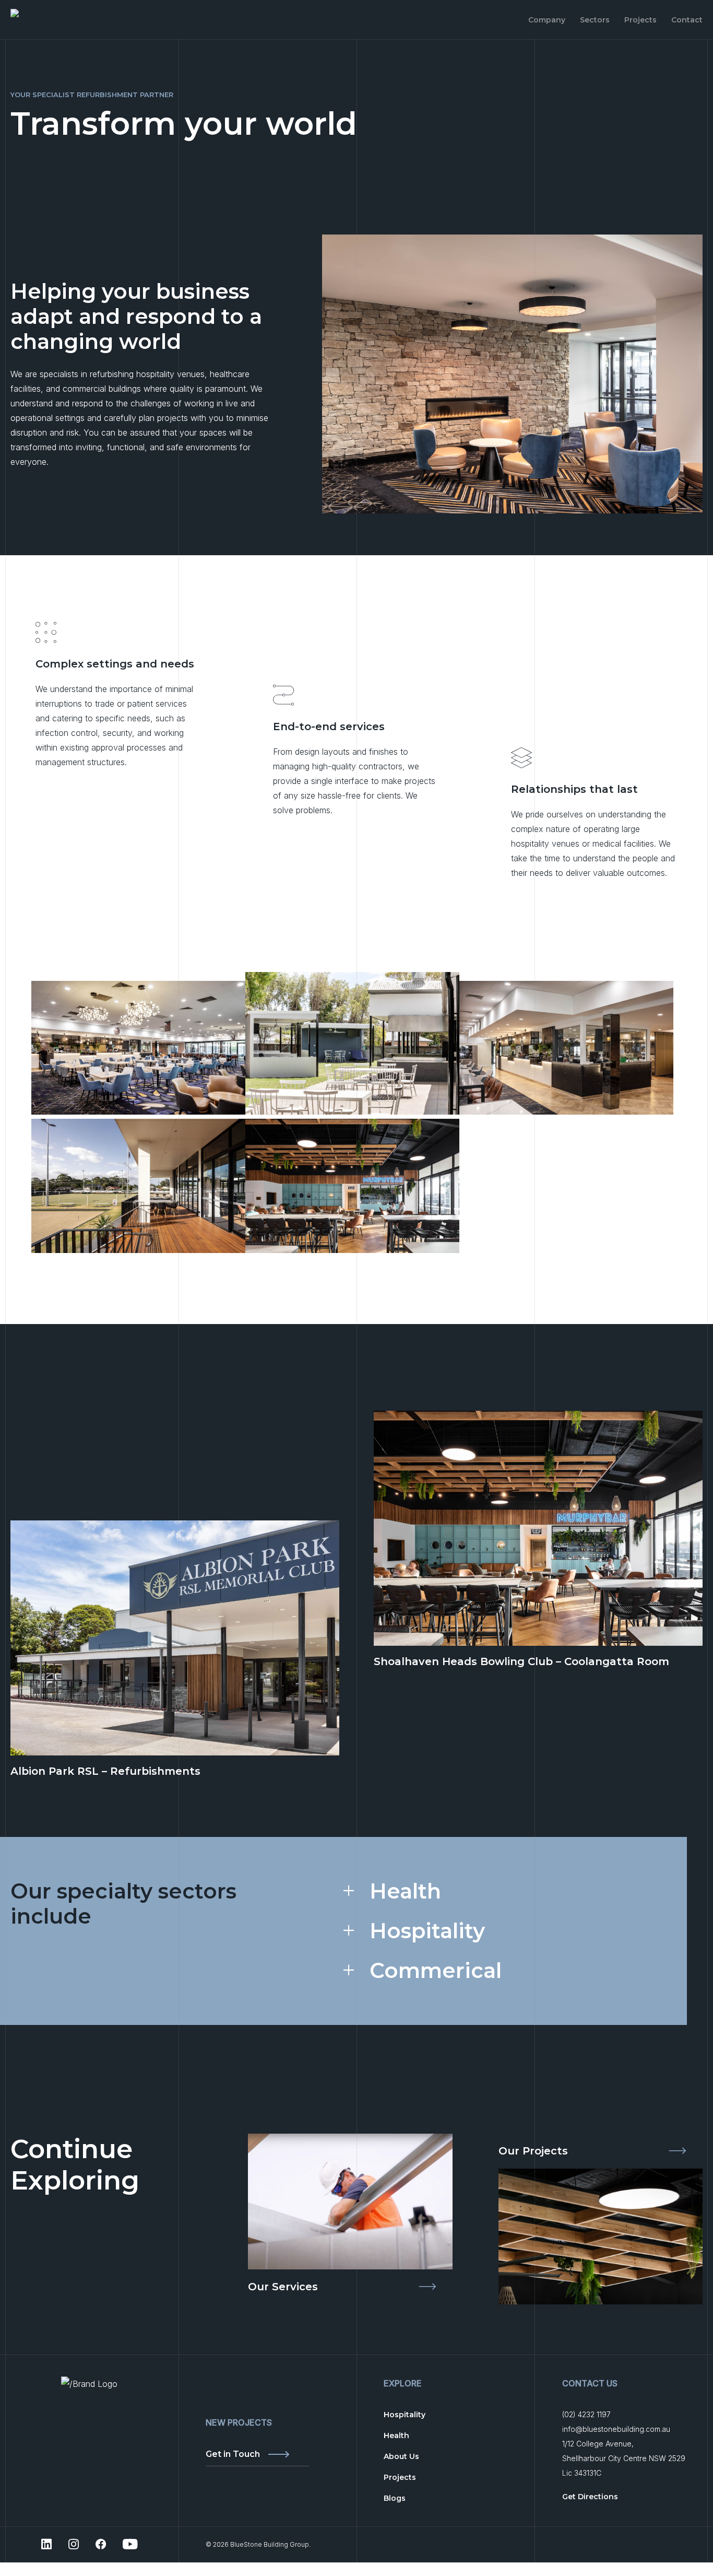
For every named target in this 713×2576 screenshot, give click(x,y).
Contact (687, 20)
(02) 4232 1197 (586, 2414)
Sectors (595, 20)
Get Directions (590, 2497)
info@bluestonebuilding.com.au (616, 2429)
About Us (401, 2456)
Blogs (395, 2498)
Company (547, 20)
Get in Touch (233, 2455)
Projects (640, 20)
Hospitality (427, 1931)
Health (405, 1891)
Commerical (436, 1971)
